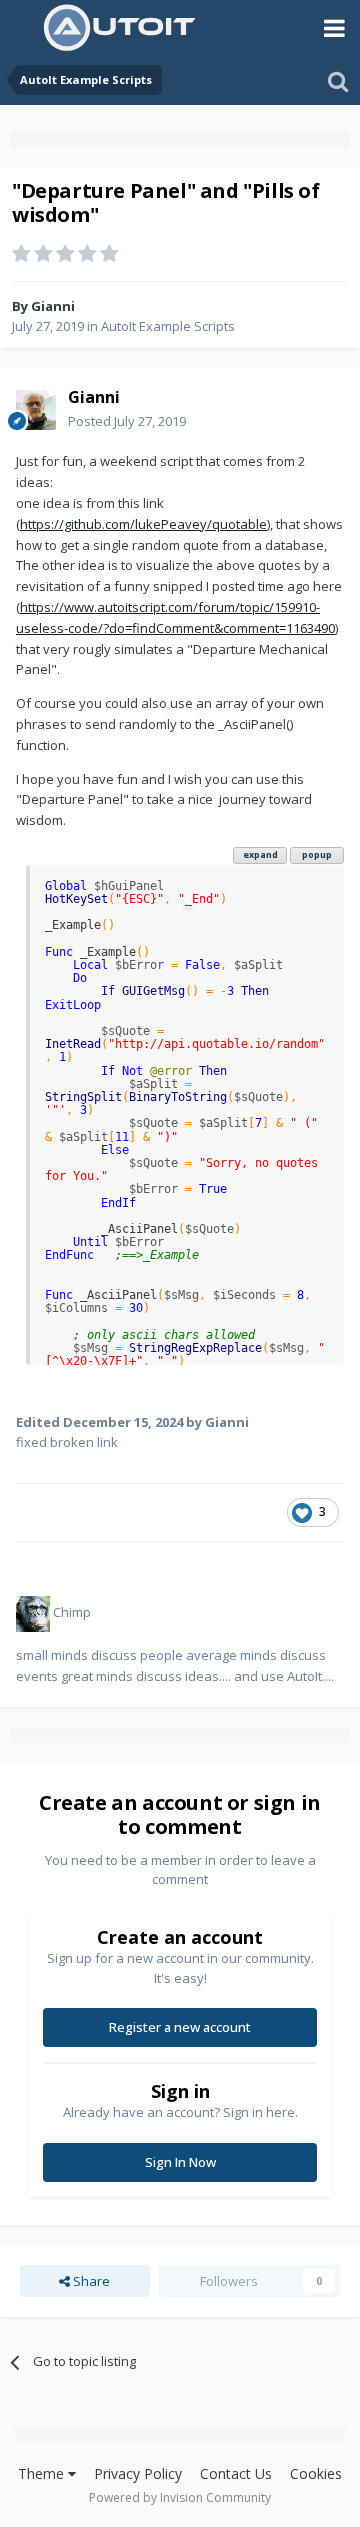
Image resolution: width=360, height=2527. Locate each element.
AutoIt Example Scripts (168, 326)
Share (90, 2281)
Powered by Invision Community (180, 2497)
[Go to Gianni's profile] (36, 410)
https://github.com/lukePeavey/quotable (143, 524)
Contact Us (236, 2473)
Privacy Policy (138, 2473)
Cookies (316, 2473)
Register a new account (180, 2027)
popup (317, 854)
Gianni (53, 306)
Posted (127, 421)
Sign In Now (180, 2162)
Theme (43, 2473)
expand (260, 854)
